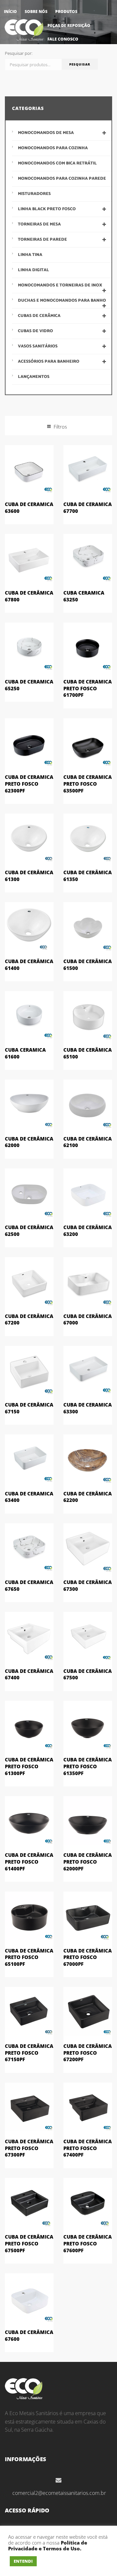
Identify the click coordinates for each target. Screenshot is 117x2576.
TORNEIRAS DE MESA (39, 224)
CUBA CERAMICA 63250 (84, 596)
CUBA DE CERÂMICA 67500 (88, 1674)
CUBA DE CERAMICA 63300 (88, 1408)
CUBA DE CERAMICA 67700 (88, 508)
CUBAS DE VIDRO (35, 331)
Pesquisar (80, 64)
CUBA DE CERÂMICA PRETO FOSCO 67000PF (88, 1957)
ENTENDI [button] (23, 2561)
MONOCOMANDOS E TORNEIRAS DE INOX (60, 285)
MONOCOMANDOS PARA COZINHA (53, 148)
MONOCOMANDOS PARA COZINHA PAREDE (62, 179)
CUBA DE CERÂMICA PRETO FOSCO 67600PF (88, 2243)
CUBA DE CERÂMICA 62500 (29, 1231)
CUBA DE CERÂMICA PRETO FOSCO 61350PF (88, 1766)
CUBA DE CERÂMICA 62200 (88, 1497)
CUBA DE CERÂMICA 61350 (88, 876)
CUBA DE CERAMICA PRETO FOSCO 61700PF (88, 688)
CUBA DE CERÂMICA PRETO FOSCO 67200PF (88, 2053)
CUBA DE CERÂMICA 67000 (88, 1319)
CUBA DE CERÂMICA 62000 (29, 1142)
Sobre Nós (36, 12)
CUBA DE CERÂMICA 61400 (29, 965)
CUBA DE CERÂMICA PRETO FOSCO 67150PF (29, 2053)
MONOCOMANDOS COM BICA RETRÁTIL (57, 163)
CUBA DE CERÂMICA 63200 (88, 1231)
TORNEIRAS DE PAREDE (42, 240)
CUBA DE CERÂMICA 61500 (88, 965)
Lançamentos (34, 377)
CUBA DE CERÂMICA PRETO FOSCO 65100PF (29, 1957)
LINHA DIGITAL (33, 270)
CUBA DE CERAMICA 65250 (29, 685)
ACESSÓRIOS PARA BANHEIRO (49, 362)
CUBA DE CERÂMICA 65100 (88, 1053)
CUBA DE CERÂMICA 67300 (88, 1585)
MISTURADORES (34, 194)
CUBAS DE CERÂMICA (39, 316)
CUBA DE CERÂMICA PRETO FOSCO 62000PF (88, 1862)
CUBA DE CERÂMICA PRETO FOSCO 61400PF (29, 1862)
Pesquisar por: (19, 53)
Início (10, 12)
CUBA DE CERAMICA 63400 (29, 1497)
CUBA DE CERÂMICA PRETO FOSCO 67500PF (29, 2243)
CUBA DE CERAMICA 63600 (29, 508)
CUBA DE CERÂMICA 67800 (29, 596)
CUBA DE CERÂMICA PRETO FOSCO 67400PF (88, 2148)
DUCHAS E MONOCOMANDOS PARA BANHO (62, 301)
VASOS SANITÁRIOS (38, 346)
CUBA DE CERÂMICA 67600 (29, 2335)
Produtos (66, 12)
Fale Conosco (63, 39)
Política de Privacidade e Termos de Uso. (48, 2546)
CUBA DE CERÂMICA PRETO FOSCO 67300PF (29, 2148)
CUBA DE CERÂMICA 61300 (29, 876)
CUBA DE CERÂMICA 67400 (29, 1674)
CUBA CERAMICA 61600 (25, 1053)
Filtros (60, 427)
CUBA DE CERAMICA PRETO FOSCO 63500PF (88, 784)
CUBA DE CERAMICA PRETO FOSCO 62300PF (29, 784)
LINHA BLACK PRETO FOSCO (47, 209)
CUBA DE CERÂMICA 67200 (29, 1319)
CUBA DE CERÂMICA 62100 (88, 1142)
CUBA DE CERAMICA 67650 (29, 1585)
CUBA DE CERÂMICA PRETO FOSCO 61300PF (29, 1766)
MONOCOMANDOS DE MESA (46, 133)
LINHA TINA (30, 255)
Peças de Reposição (69, 25)
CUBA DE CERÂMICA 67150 (29, 1408)
